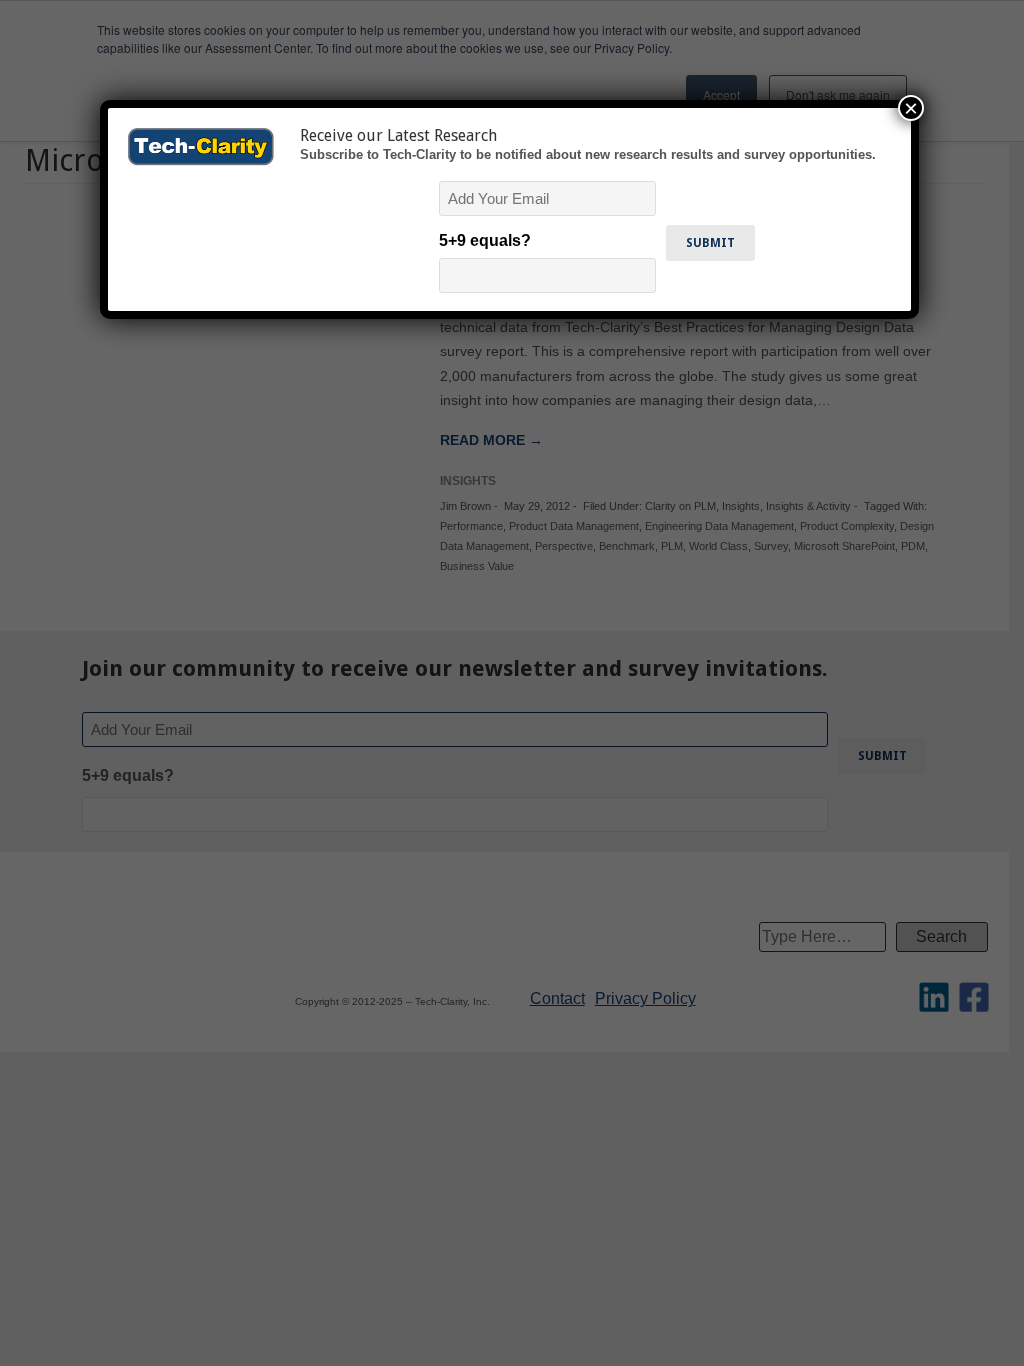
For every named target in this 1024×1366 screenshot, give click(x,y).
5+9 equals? (485, 240)
